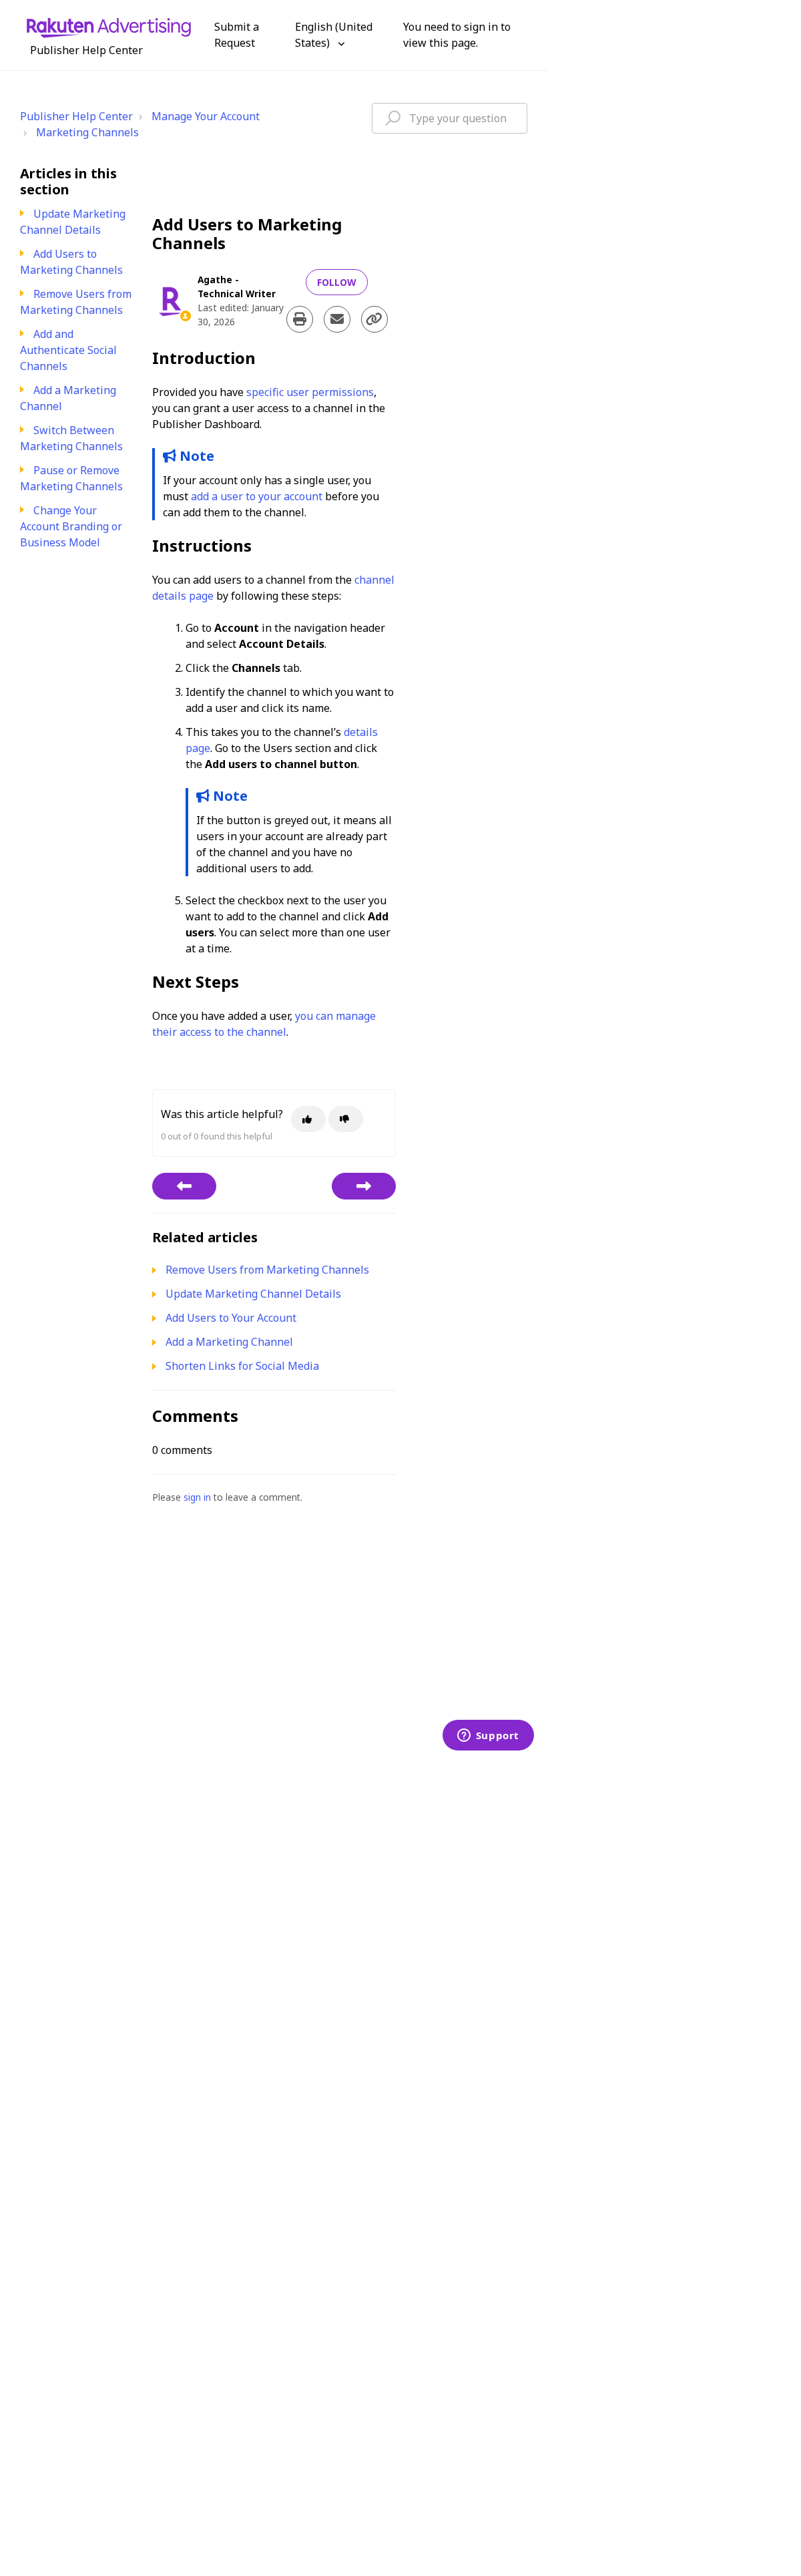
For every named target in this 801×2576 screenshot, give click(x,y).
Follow (337, 282)
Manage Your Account (206, 116)
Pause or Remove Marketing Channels (71, 478)
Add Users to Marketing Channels (71, 262)
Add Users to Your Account (231, 1318)
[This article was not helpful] (346, 1119)
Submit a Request (237, 35)
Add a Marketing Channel (229, 1342)
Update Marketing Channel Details (73, 222)
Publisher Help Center (76, 116)
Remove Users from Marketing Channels (76, 302)
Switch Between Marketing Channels (71, 438)
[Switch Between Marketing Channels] (364, 1186)
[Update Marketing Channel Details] (184, 1186)
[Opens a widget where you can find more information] (488, 1736)
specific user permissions (310, 392)
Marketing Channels (87, 132)
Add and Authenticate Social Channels (68, 350)
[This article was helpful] (308, 1119)
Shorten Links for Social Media (242, 1366)
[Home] (109, 27)
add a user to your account (257, 496)
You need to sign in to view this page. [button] (457, 35)
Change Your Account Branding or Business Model (71, 526)
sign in (197, 1497)
